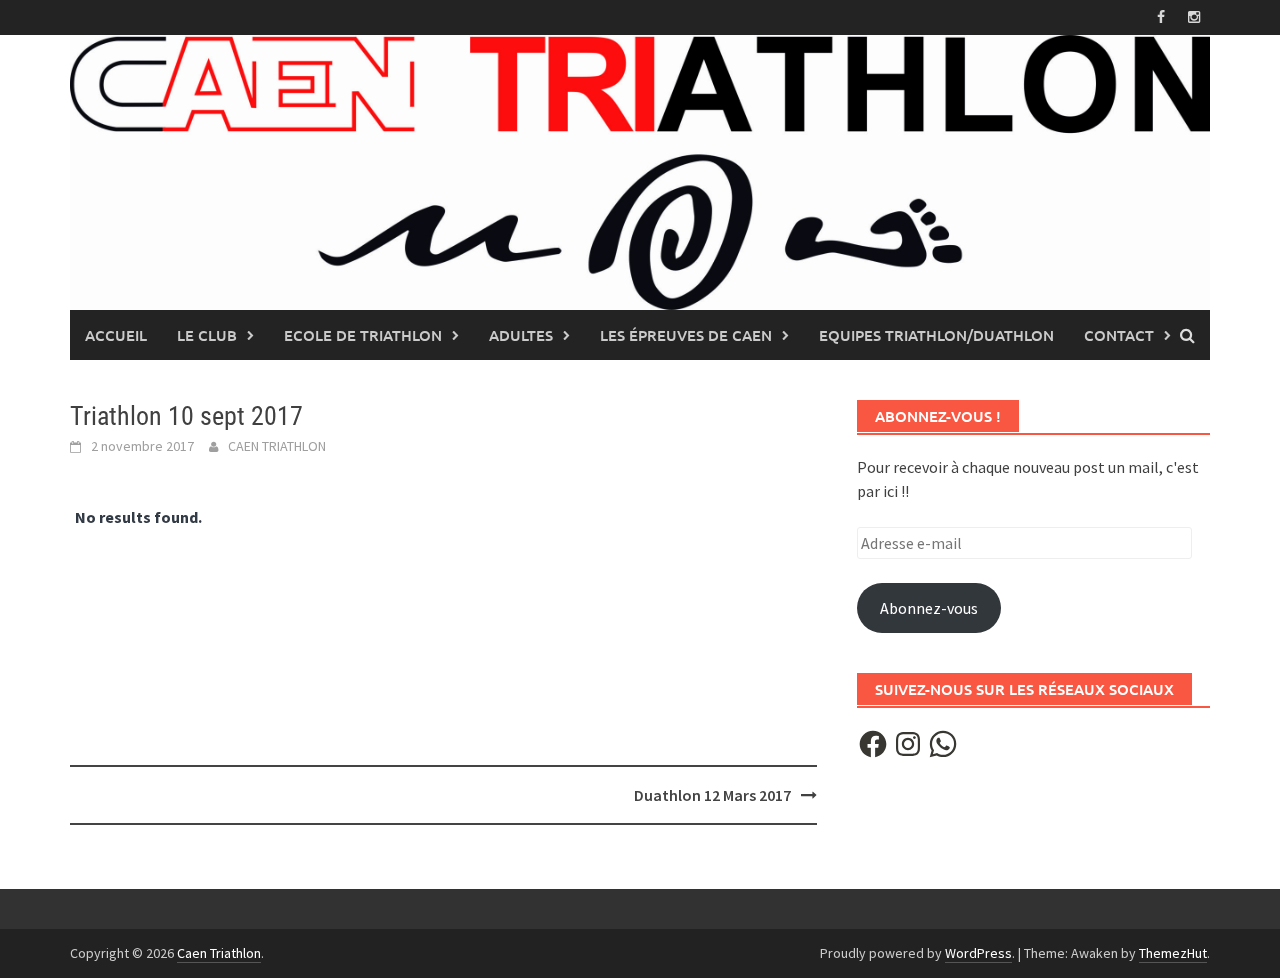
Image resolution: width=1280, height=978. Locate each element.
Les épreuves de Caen (686, 335)
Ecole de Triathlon (363, 335)
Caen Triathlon (219, 953)
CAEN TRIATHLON (277, 446)
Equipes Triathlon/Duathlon (936, 335)
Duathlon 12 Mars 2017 (712, 795)
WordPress (978, 953)
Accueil (116, 335)
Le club (207, 335)
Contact (1119, 335)
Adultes (521, 335)
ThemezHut (1173, 953)
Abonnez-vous (929, 608)
